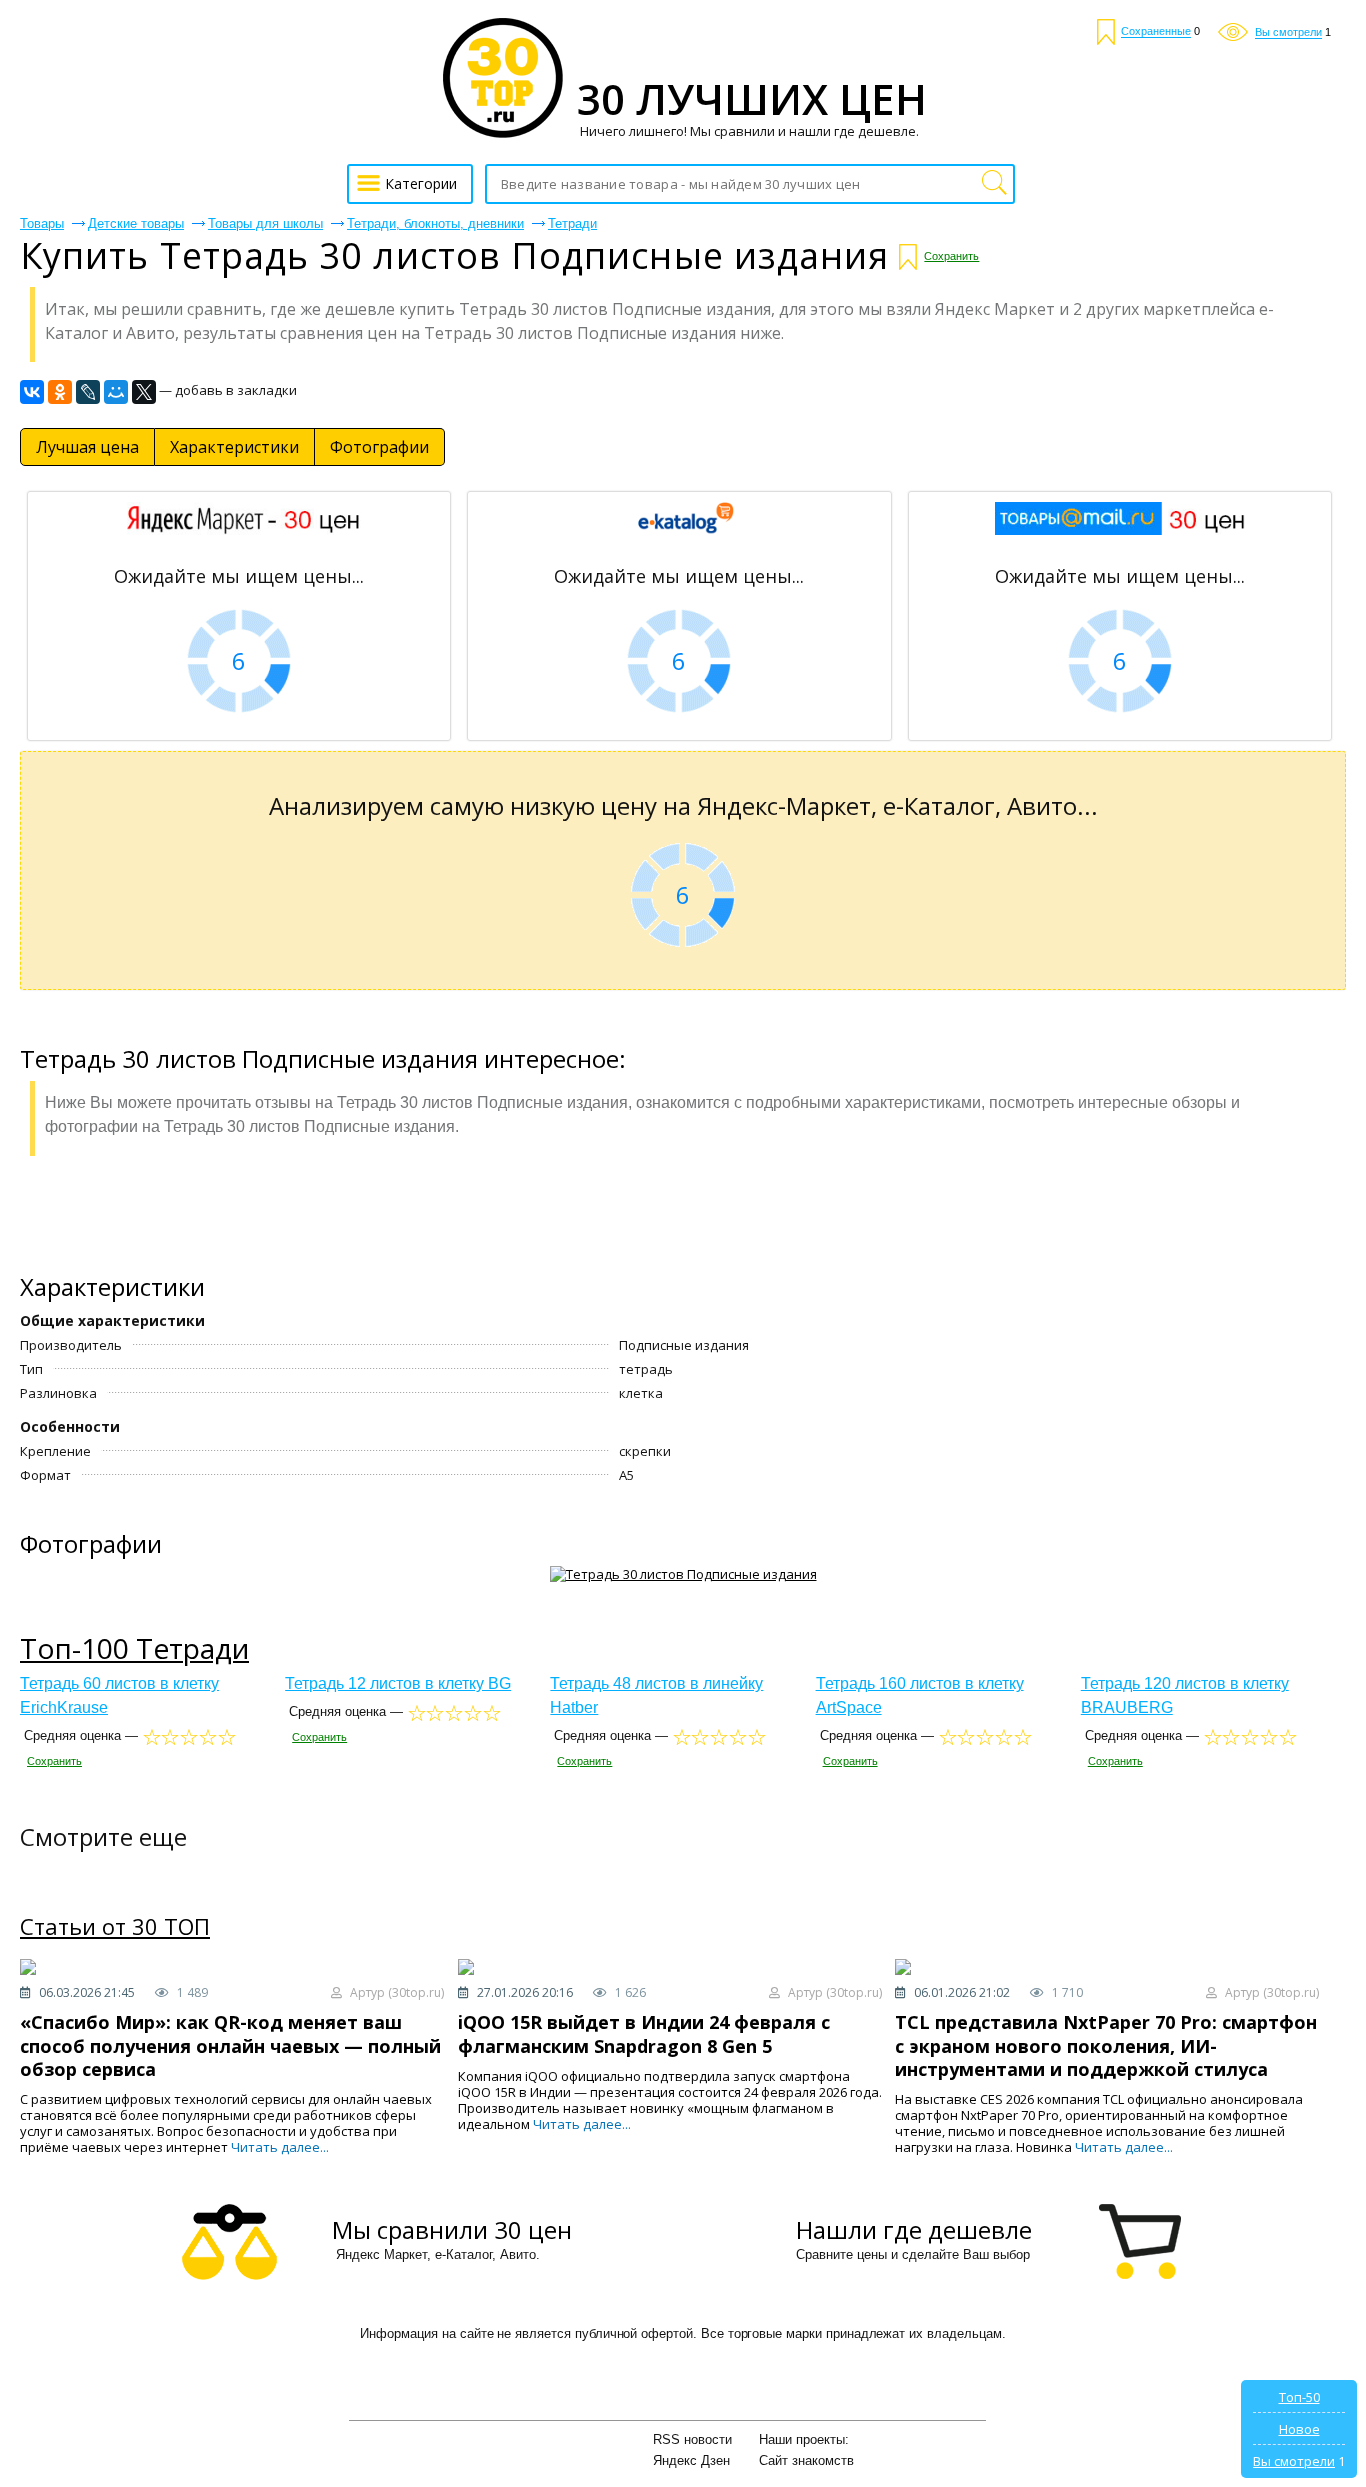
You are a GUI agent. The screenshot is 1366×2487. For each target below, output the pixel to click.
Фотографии (379, 447)
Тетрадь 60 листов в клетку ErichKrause (119, 1695)
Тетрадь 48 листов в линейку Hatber (656, 1695)
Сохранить (951, 256)
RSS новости (692, 2439)
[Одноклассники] (60, 392)
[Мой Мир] (116, 392)
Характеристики (234, 447)
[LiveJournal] (88, 392)
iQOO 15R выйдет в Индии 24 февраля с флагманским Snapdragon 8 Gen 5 (644, 2033)
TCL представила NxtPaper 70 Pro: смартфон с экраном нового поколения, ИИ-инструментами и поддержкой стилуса (1106, 2045)
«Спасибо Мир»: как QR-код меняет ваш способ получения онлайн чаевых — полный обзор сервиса (230, 2045)
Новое (1299, 2429)
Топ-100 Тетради (134, 1648)
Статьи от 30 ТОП (115, 1927)
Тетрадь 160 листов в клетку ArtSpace (920, 1695)
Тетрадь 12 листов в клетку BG (398, 1683)
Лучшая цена (87, 447)
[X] (144, 392)
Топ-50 (1299, 2397)
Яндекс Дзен (691, 2460)
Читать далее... (280, 2147)
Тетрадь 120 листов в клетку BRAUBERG (1185, 1695)
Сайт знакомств (806, 2460)
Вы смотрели (1294, 2461)
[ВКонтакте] (32, 392)
